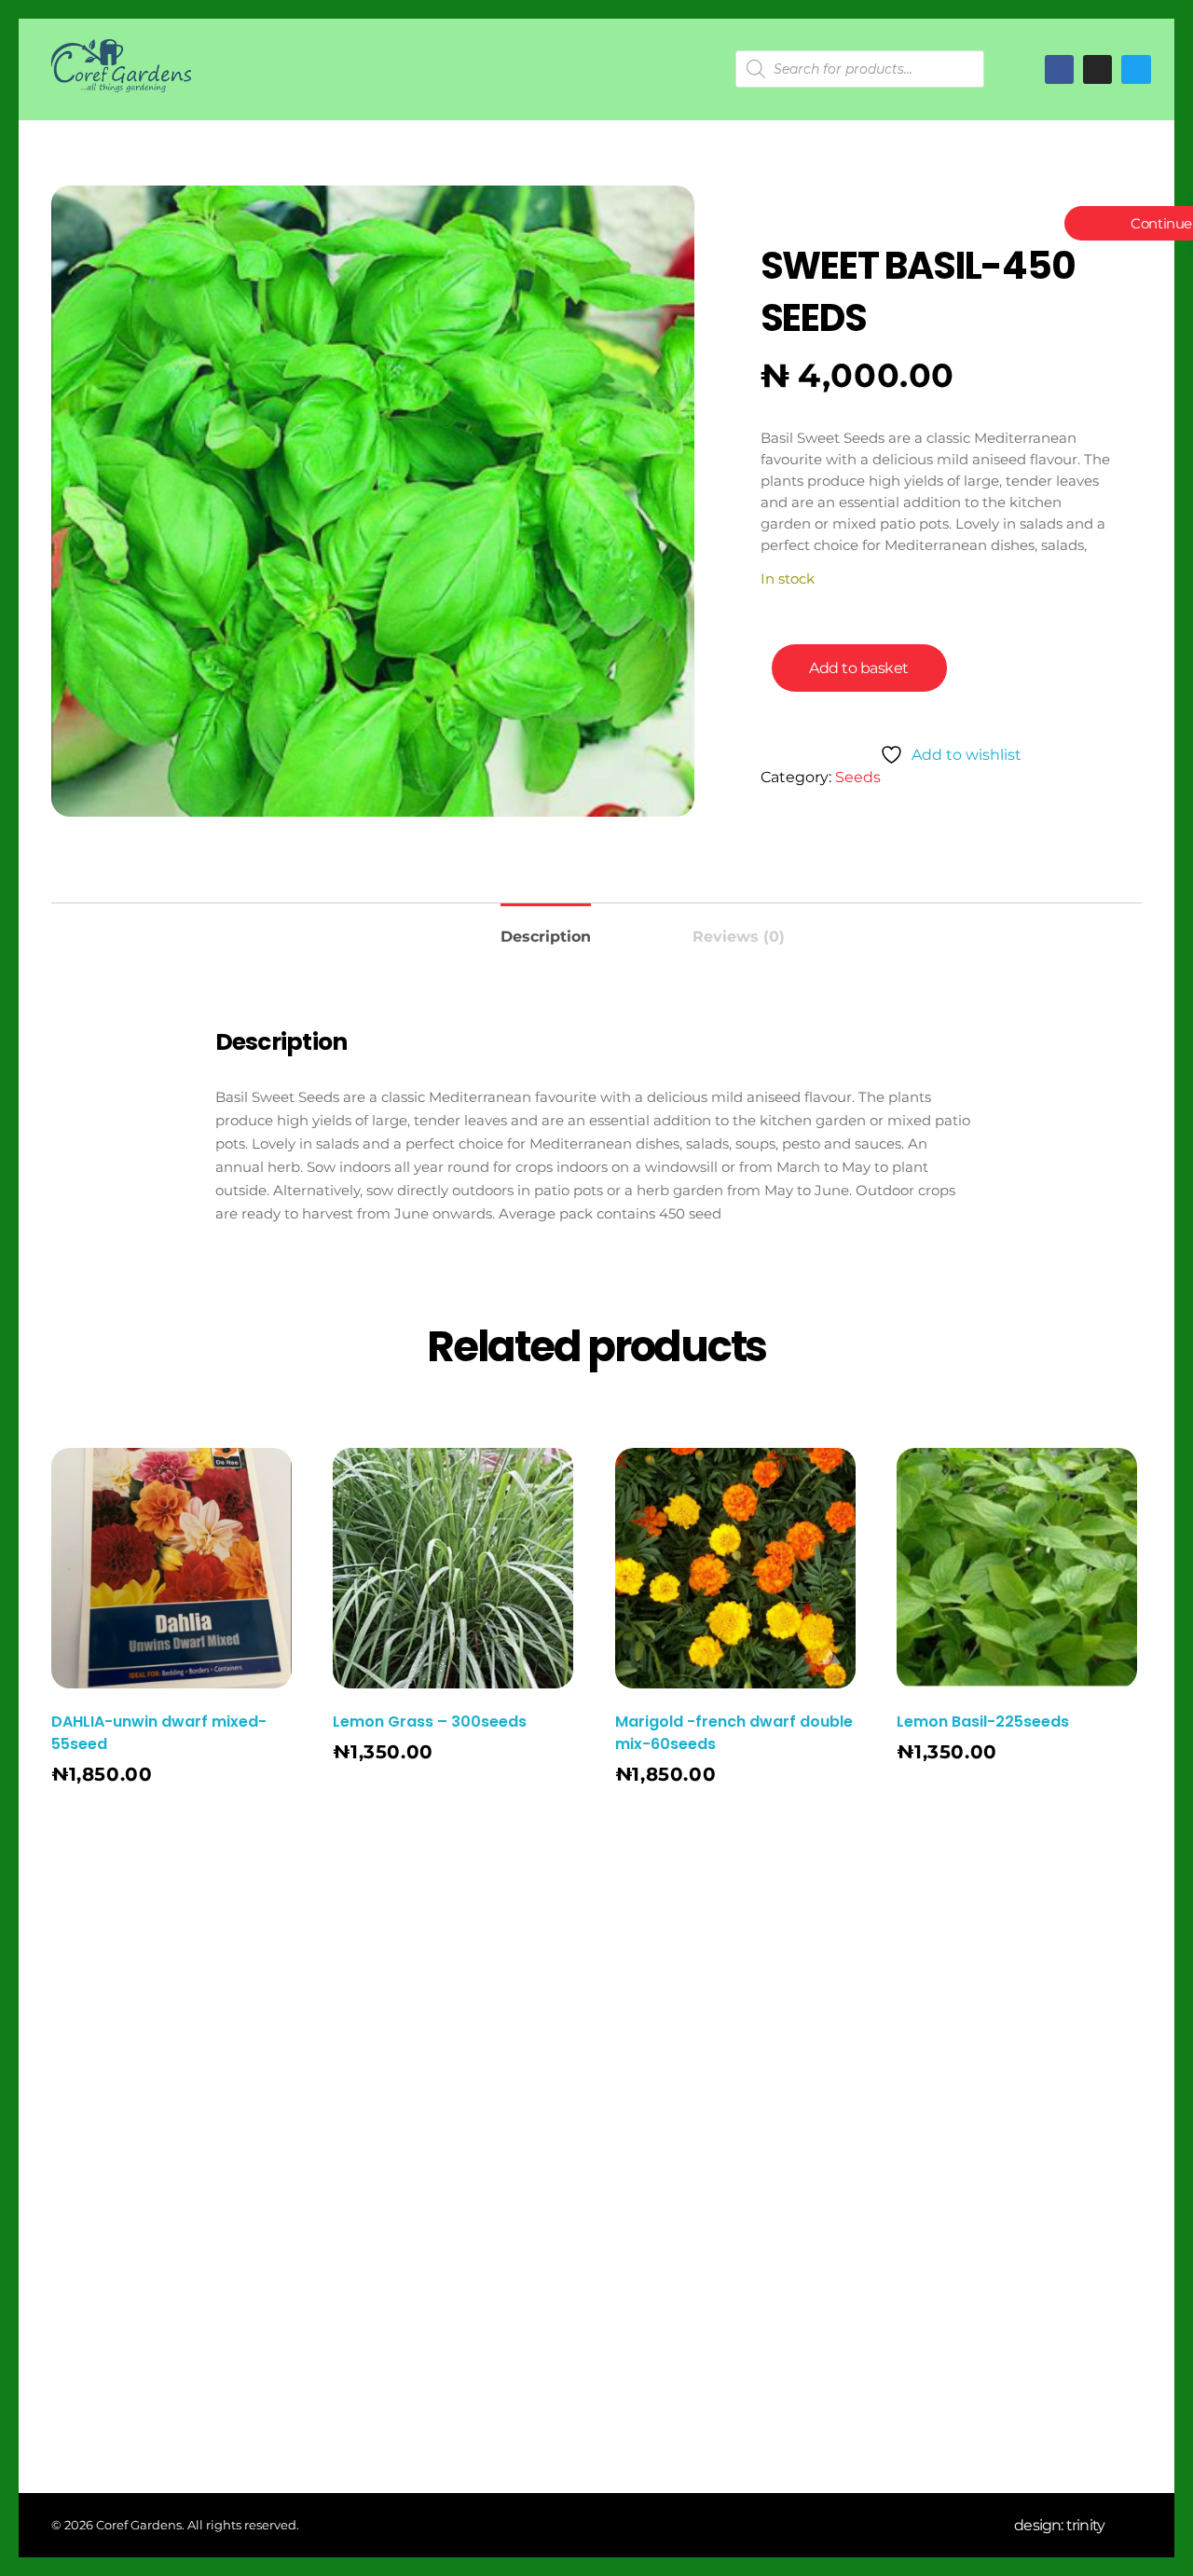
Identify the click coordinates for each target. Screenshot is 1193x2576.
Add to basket (859, 668)
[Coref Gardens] (121, 66)
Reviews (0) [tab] (739, 937)
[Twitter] (1136, 69)
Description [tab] (546, 937)
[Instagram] (639, 2107)
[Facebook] (1059, 69)
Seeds (858, 777)
